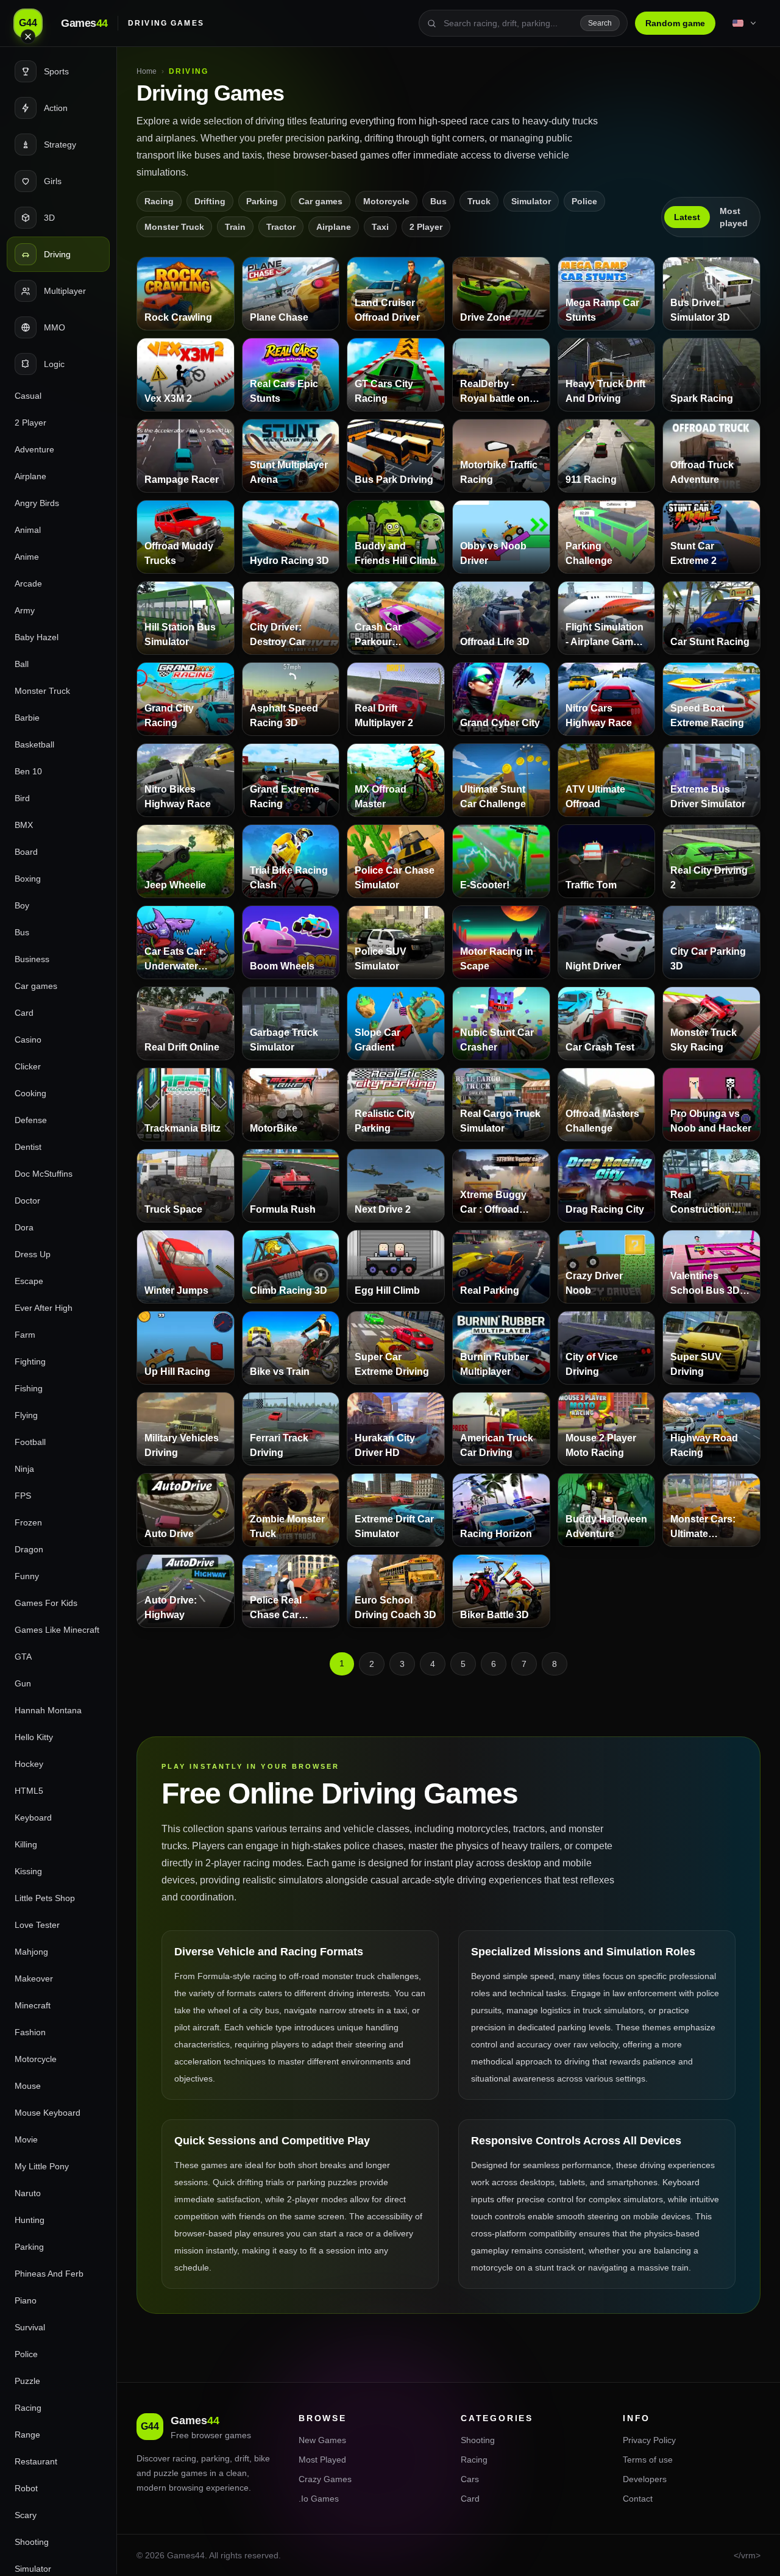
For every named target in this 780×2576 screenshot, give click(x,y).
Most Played (322, 2460)
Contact (638, 2499)
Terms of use (648, 2460)
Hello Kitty (34, 1737)
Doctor (27, 1201)
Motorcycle (36, 2059)
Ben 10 (28, 771)
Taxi (380, 227)
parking (215, 2458)
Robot (26, 2488)
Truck (479, 201)
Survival (30, 2327)
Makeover (34, 1978)
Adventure (34, 449)
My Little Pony (42, 2166)
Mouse (28, 2086)
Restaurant (36, 2461)
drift (242, 2458)
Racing (28, 2408)
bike (262, 2458)
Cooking (30, 1093)
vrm (748, 2555)
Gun (23, 1683)
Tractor (281, 227)
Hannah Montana (48, 1710)
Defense (31, 1120)
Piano (26, 2300)
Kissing (28, 1871)
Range (27, 2435)
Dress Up (33, 1254)
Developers (645, 2479)
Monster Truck (42, 691)
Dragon (29, 1549)
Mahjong (31, 1952)
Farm (25, 1335)
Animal (28, 530)
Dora (24, 1227)
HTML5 (29, 1791)
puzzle (166, 2473)
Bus (22, 932)
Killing (26, 1844)
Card (24, 1013)
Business (32, 959)
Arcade (28, 583)
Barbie (27, 718)
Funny (27, 1576)
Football (30, 1442)
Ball (22, 664)
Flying (26, 1415)
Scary (26, 2515)
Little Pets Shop (45, 1898)
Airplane (30, 476)
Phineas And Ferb (49, 2274)
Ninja (24, 1469)
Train (235, 227)
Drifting (210, 201)
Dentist (28, 1147)
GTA (23, 1657)
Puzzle (27, 2381)
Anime (27, 557)
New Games (322, 2440)
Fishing (29, 1388)
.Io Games (319, 2499)
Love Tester (37, 1925)
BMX (24, 825)
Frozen (28, 1522)
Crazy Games (325, 2479)
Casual (28, 396)
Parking (29, 2247)
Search (600, 23)
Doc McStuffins (44, 1174)
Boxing (28, 879)
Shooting (32, 2542)
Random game (675, 23)
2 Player (30, 423)
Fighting (30, 1361)
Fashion (30, 2032)
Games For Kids (46, 1603)
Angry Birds (37, 503)
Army (25, 610)
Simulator (531, 201)
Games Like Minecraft (57, 1630)
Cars (470, 2479)
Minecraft (33, 2005)
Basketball (34, 744)
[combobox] (508, 23)
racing (184, 2458)
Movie (26, 2139)
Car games (36, 986)
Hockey (29, 1764)
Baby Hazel (37, 637)
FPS (23, 1496)
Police (26, 2354)
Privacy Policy (649, 2440)
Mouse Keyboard (48, 2113)
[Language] (745, 23)
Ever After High (44, 1308)
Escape (29, 1281)
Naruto (28, 2193)
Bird (22, 798)
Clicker (28, 1066)
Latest (687, 217)
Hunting (30, 2220)
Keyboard (33, 1818)
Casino (28, 1040)
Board (26, 852)
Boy (22, 905)
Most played (734, 217)
